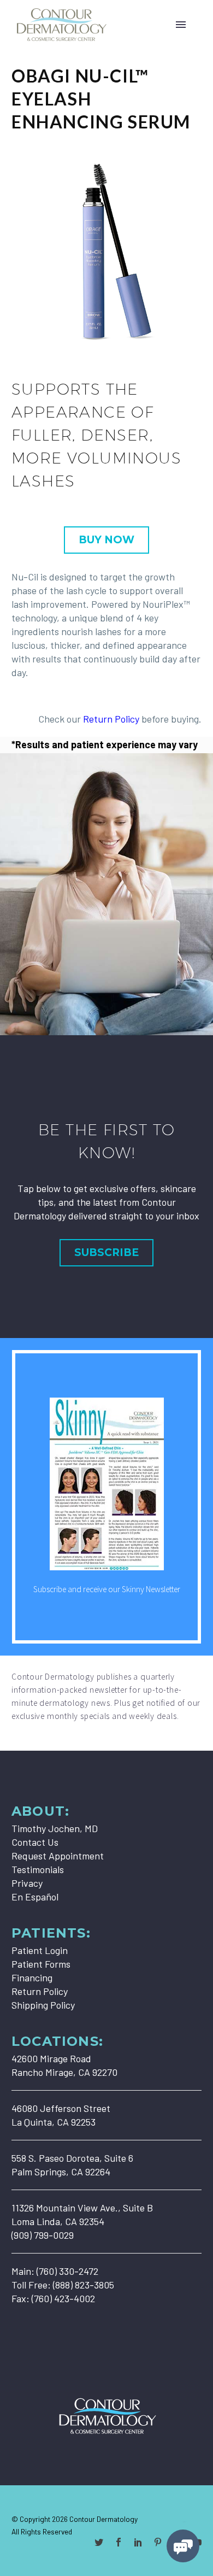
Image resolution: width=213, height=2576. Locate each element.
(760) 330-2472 (67, 2271)
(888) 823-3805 (84, 2285)
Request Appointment (58, 1856)
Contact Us (35, 1842)
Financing (32, 1978)
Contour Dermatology (103, 2519)
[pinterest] (158, 2542)
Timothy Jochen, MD (55, 1828)
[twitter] (99, 2542)
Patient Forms (41, 1964)
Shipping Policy (43, 2005)
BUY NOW (106, 540)
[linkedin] (138, 2542)
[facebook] (119, 2542)
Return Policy (111, 719)
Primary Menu (181, 25)
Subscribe (106, 1252)
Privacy (27, 1883)
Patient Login (40, 1950)
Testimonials (38, 1869)
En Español (35, 1897)
